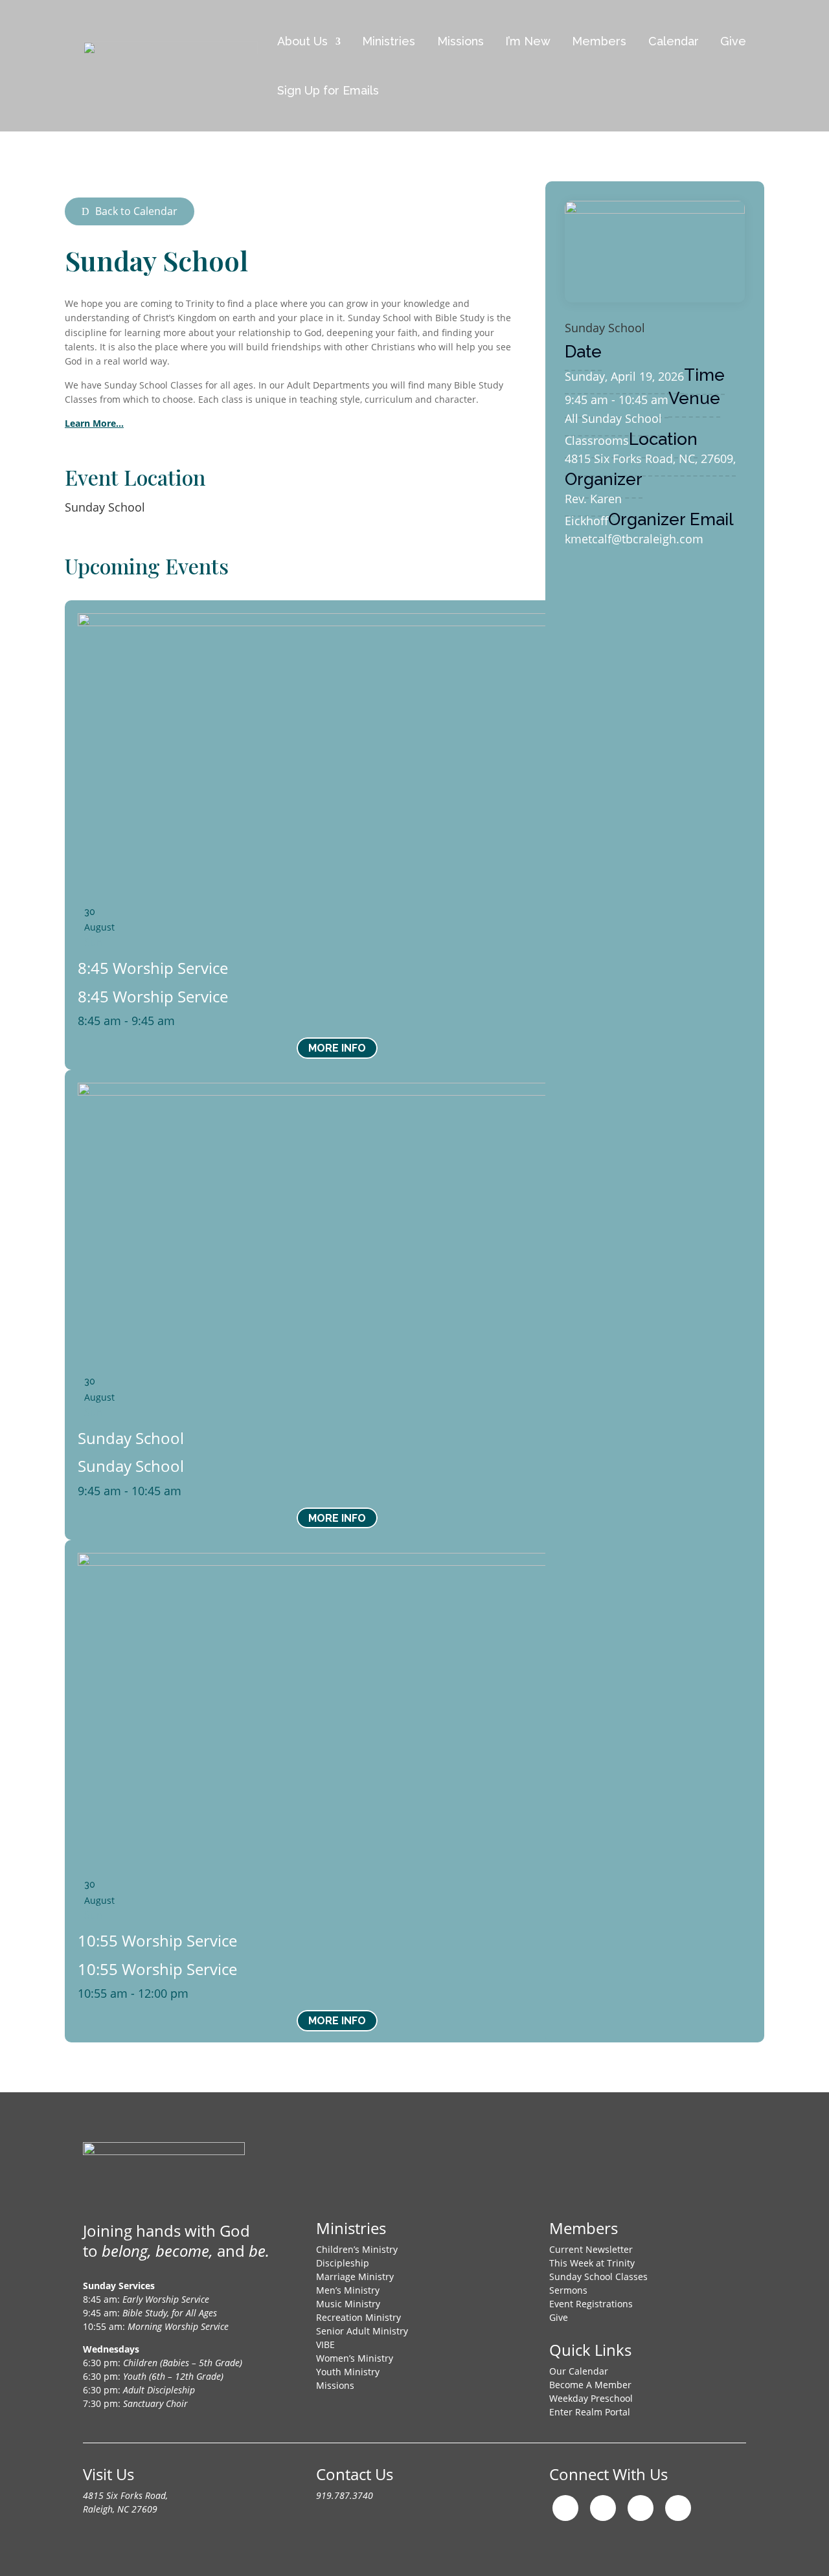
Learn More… (94, 423)
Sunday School (105, 507)
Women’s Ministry (355, 2358)
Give (733, 41)
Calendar (674, 41)
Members (599, 41)
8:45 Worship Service (153, 968)
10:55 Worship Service (157, 1940)
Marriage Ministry (355, 2277)
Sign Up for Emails (328, 90)
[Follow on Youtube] (641, 2508)
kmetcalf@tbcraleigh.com (634, 539)
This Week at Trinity (592, 2263)
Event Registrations (591, 2304)
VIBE (325, 2344)
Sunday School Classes (598, 2277)
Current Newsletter (591, 2249)
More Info (337, 1048)
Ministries (389, 41)
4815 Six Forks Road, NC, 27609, (650, 458)
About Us (302, 41)
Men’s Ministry (348, 2290)
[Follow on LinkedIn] (678, 2508)
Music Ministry (348, 2304)
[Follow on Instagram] (565, 2508)
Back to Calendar (136, 211)
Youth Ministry (348, 2372)
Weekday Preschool (591, 2398)
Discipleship (343, 2263)
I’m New (528, 41)
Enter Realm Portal (590, 2412)
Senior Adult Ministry (362, 2331)
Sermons (568, 2290)
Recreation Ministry (358, 2317)
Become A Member (590, 2385)
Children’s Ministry (357, 2249)
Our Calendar (579, 2371)
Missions (460, 41)
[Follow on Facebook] (603, 2508)
